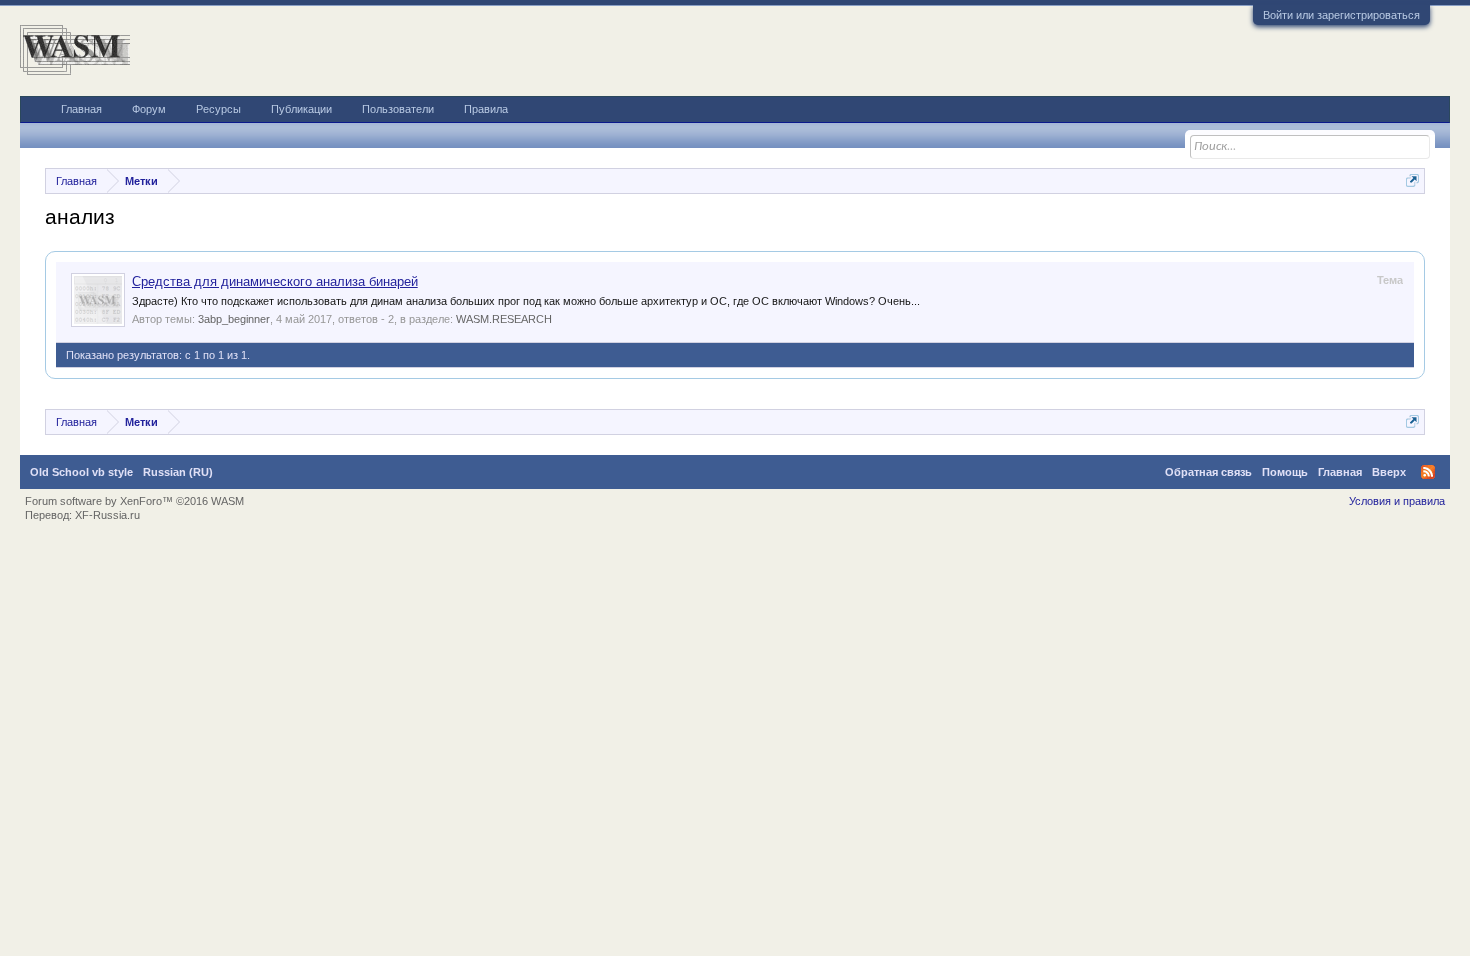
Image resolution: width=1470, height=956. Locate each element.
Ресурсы (218, 109)
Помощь (1285, 472)
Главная (81, 109)
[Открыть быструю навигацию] (1412, 180)
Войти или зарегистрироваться (1341, 15)
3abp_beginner (234, 319)
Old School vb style (81, 472)
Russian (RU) (178, 472)
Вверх (1389, 472)
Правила (486, 109)
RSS (1428, 472)
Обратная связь (1208, 472)
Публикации (301, 109)
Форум (149, 109)
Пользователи (398, 109)
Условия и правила (1397, 501)
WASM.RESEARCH (504, 319)
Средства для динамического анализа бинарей (275, 281)
